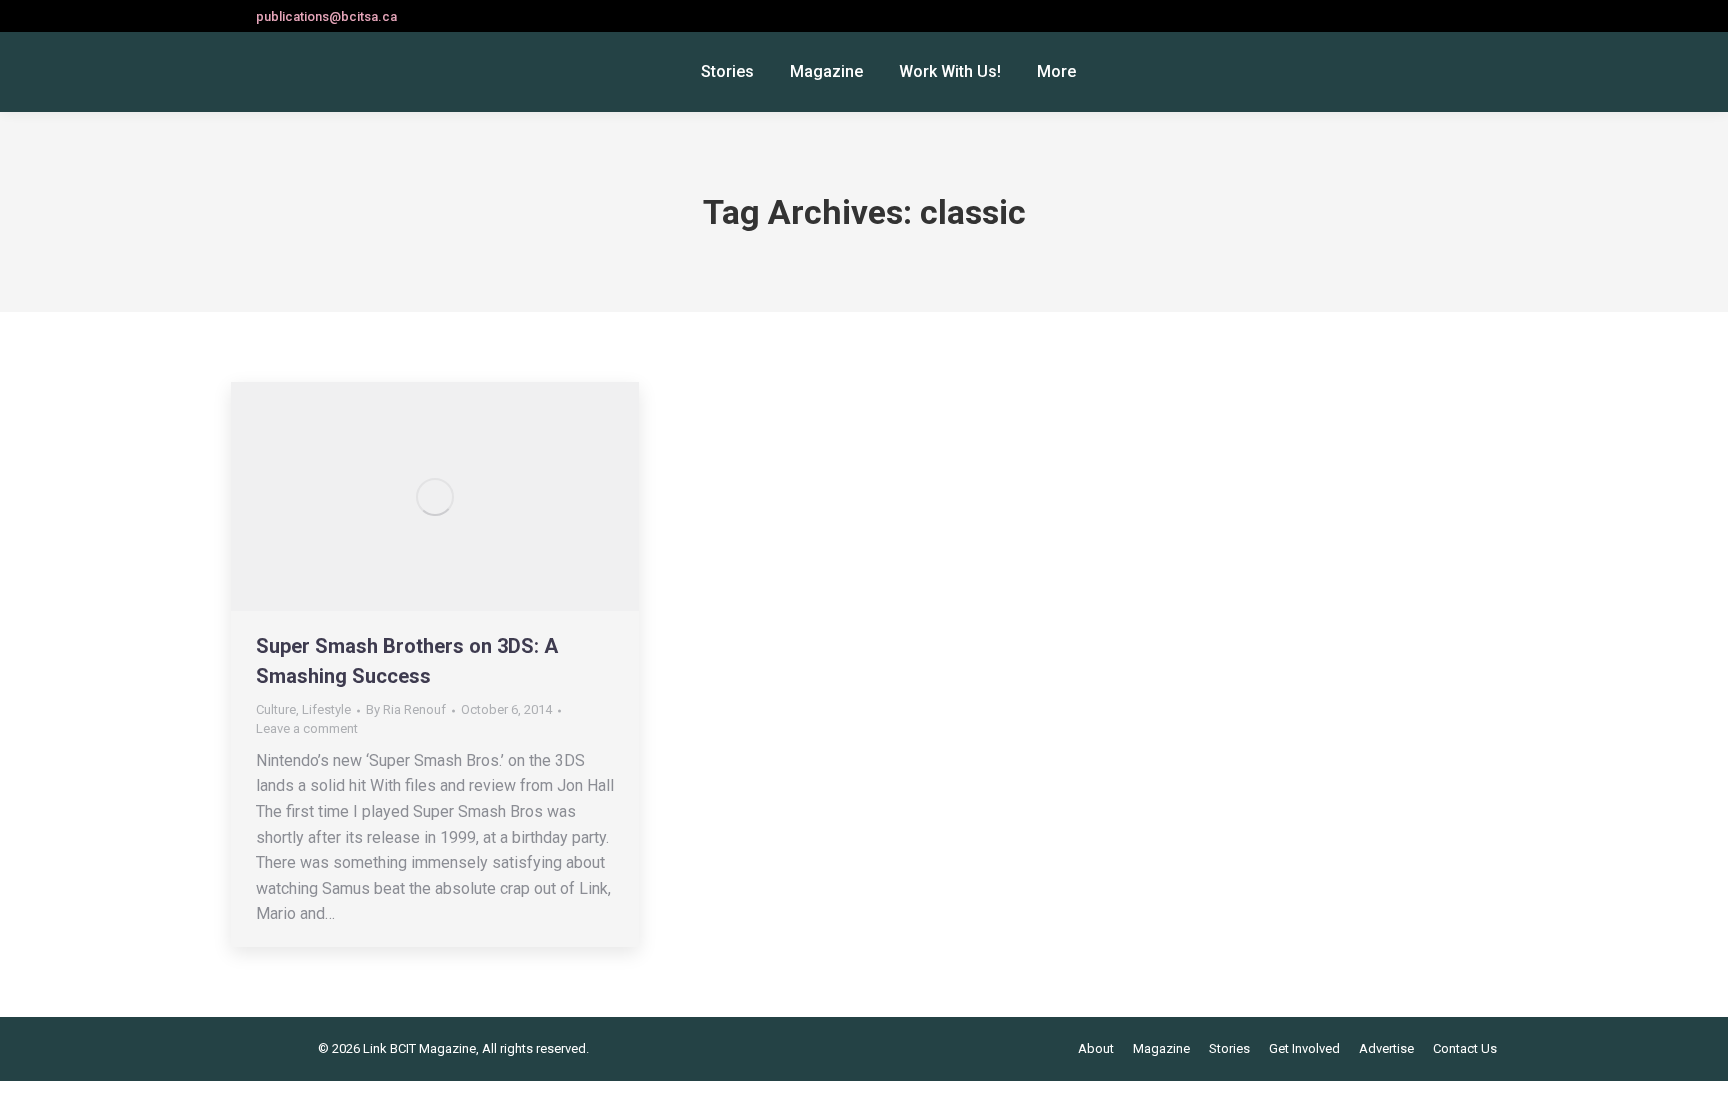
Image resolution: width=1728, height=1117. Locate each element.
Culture (276, 709)
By (406, 709)
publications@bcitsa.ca (326, 16)
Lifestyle (326, 709)
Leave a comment (307, 728)
